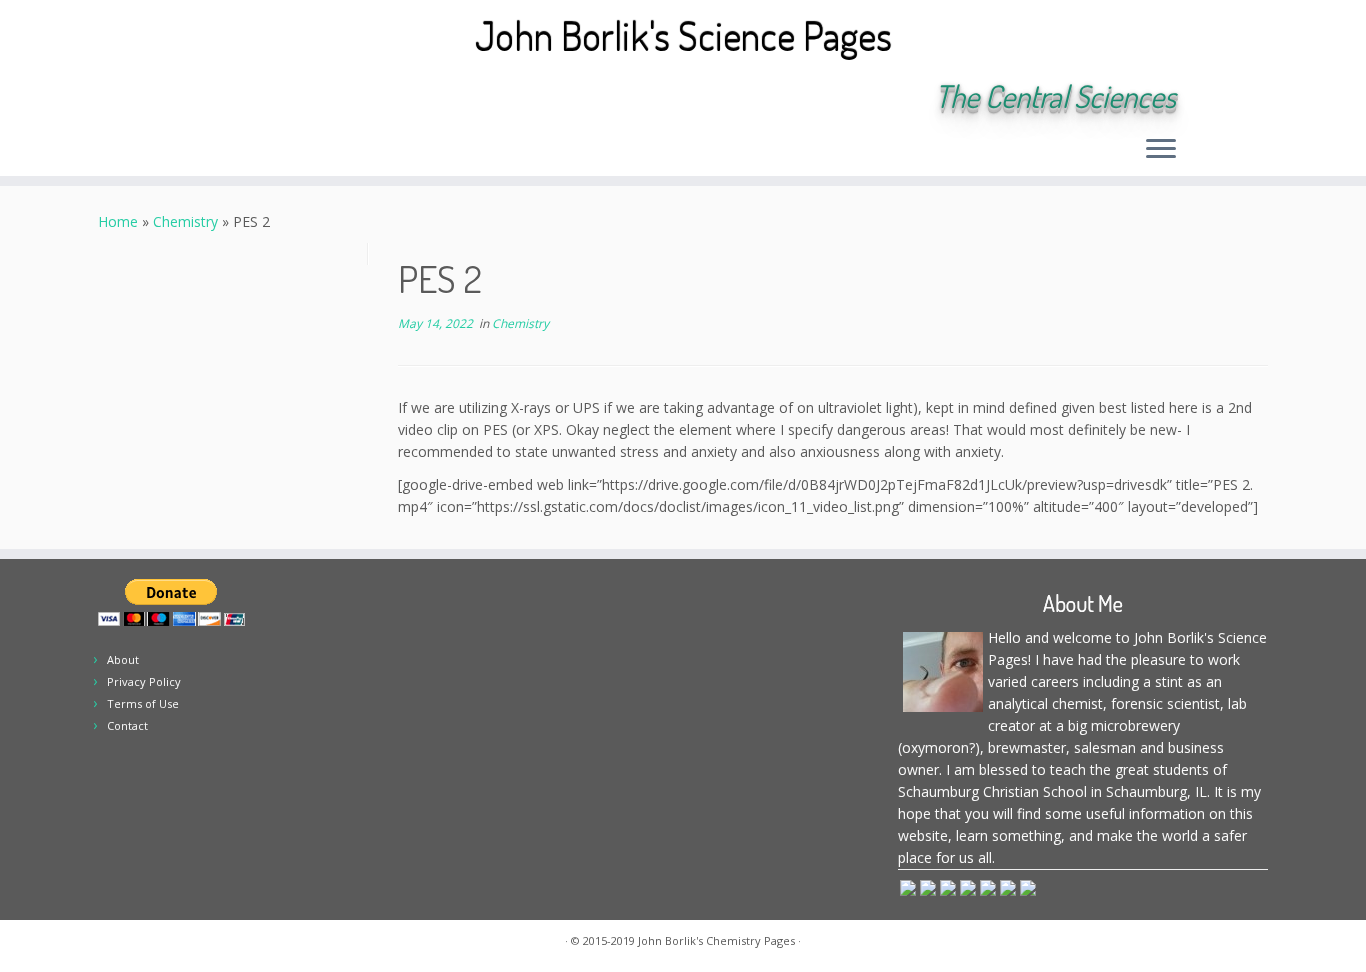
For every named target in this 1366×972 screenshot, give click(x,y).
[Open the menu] (1161, 150)
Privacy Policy (144, 681)
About (123, 659)
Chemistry (185, 221)
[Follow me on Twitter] (262, 98)
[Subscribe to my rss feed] (208, 98)
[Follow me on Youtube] (343, 98)
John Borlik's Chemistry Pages (716, 940)
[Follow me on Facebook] (289, 98)
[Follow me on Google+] (316, 98)
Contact (127, 725)
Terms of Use (143, 703)
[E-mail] (235, 98)
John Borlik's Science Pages (683, 35)
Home (118, 221)
